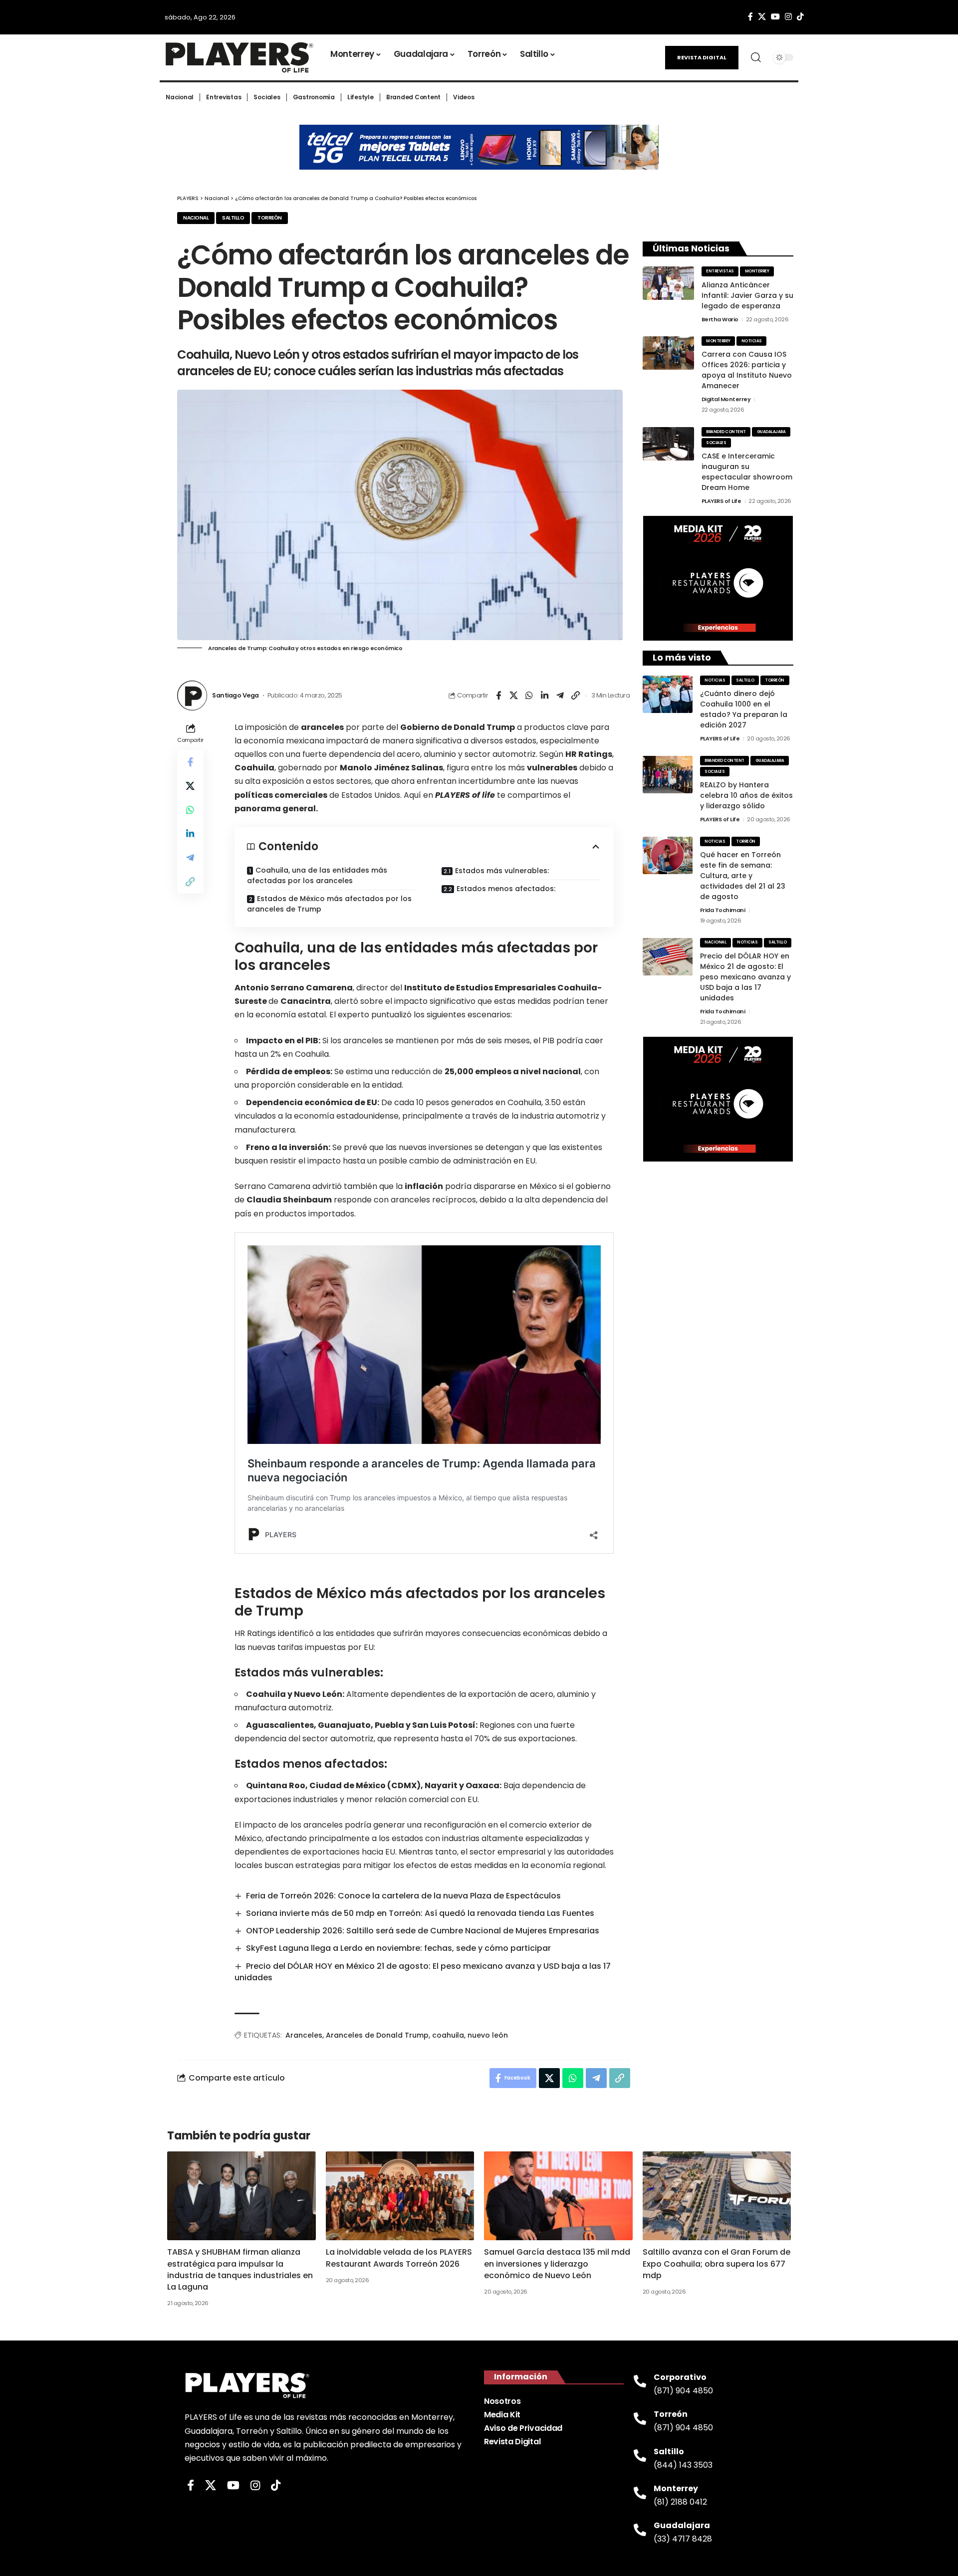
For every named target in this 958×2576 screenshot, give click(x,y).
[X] (762, 17)
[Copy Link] (576, 696)
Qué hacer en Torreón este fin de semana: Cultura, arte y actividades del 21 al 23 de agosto (743, 876)
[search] (756, 57)
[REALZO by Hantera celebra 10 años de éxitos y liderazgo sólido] (668, 775)
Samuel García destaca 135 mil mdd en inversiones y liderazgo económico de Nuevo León (557, 2263)
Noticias (752, 341)
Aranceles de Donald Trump (377, 2035)
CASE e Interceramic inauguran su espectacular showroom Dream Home (747, 472)
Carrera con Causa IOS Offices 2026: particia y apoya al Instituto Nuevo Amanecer (747, 370)
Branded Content (726, 432)
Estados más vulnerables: (502, 871)
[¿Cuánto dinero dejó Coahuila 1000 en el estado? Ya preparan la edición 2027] (668, 694)
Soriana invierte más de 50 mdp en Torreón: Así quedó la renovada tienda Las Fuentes (420, 1913)
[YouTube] (775, 17)
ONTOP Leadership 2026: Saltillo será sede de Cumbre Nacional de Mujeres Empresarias (423, 1931)
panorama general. (276, 809)
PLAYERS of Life (721, 501)
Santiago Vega (236, 695)
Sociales (716, 443)
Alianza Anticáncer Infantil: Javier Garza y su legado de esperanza (747, 295)
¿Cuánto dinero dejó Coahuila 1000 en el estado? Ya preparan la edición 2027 (744, 709)
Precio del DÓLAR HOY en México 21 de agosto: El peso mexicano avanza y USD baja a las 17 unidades (423, 1972)
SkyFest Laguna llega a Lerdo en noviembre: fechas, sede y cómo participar (398, 1948)
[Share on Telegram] (560, 696)
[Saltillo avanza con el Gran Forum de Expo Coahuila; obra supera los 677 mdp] (717, 2196)
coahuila (448, 2035)
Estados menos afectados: (506, 889)
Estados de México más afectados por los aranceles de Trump (329, 904)
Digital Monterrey (726, 399)
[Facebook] (750, 17)
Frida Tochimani (723, 910)
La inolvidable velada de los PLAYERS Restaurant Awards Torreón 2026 (399, 2258)
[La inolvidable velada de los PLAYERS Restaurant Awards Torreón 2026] (400, 2196)
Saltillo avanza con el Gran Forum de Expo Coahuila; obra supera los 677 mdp (717, 2263)
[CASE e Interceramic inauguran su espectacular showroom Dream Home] (668, 444)
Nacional (196, 218)
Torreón (270, 218)
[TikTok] (800, 17)
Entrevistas (720, 271)
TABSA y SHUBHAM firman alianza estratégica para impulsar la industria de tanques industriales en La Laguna (240, 2269)
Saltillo (233, 218)
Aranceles (304, 2035)
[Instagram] (788, 17)
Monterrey (757, 271)
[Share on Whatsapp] (529, 696)
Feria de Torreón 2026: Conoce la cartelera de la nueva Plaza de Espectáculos (403, 1896)
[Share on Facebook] (498, 696)
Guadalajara (771, 432)
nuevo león (488, 2035)
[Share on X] (514, 696)
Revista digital (702, 57)
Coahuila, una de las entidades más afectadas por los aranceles (317, 875)
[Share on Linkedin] (545, 696)
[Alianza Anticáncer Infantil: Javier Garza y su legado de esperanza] (668, 283)
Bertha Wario (720, 319)
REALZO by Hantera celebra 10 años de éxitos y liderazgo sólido (746, 795)
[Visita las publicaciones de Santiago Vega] (192, 696)
